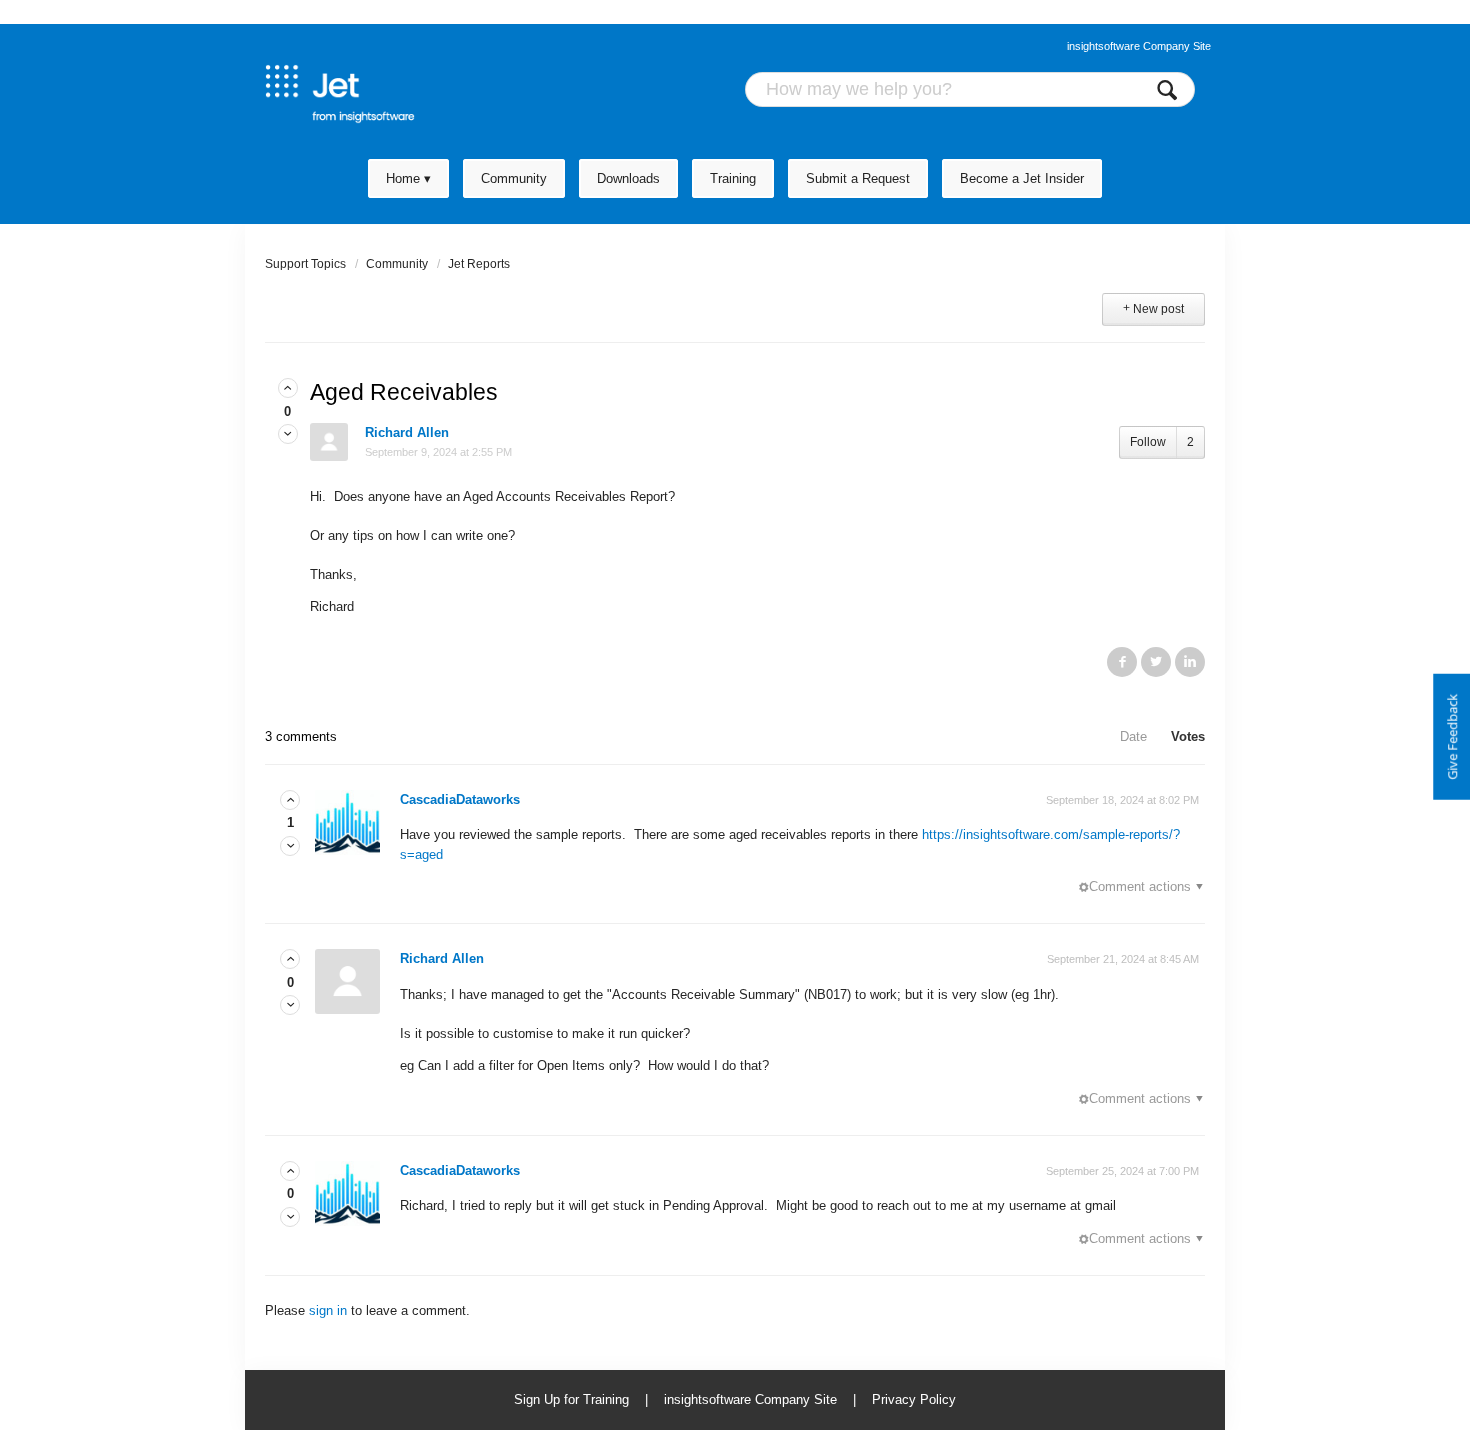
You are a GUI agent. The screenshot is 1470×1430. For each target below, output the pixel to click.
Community (514, 178)
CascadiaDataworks (460, 799)
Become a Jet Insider (1022, 178)
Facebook (1122, 662)
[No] (288, 434)
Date (1133, 736)
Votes (1188, 736)
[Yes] (288, 388)
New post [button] (1158, 309)
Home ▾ (408, 178)
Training (733, 178)
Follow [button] (1148, 442)
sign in (328, 1310)
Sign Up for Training (571, 1399)
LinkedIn (1190, 662)
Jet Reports (479, 264)
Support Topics (305, 264)
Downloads (628, 178)
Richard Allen (407, 432)
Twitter (1156, 662)
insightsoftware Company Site (1139, 46)
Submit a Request (858, 178)
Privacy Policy (914, 1399)
